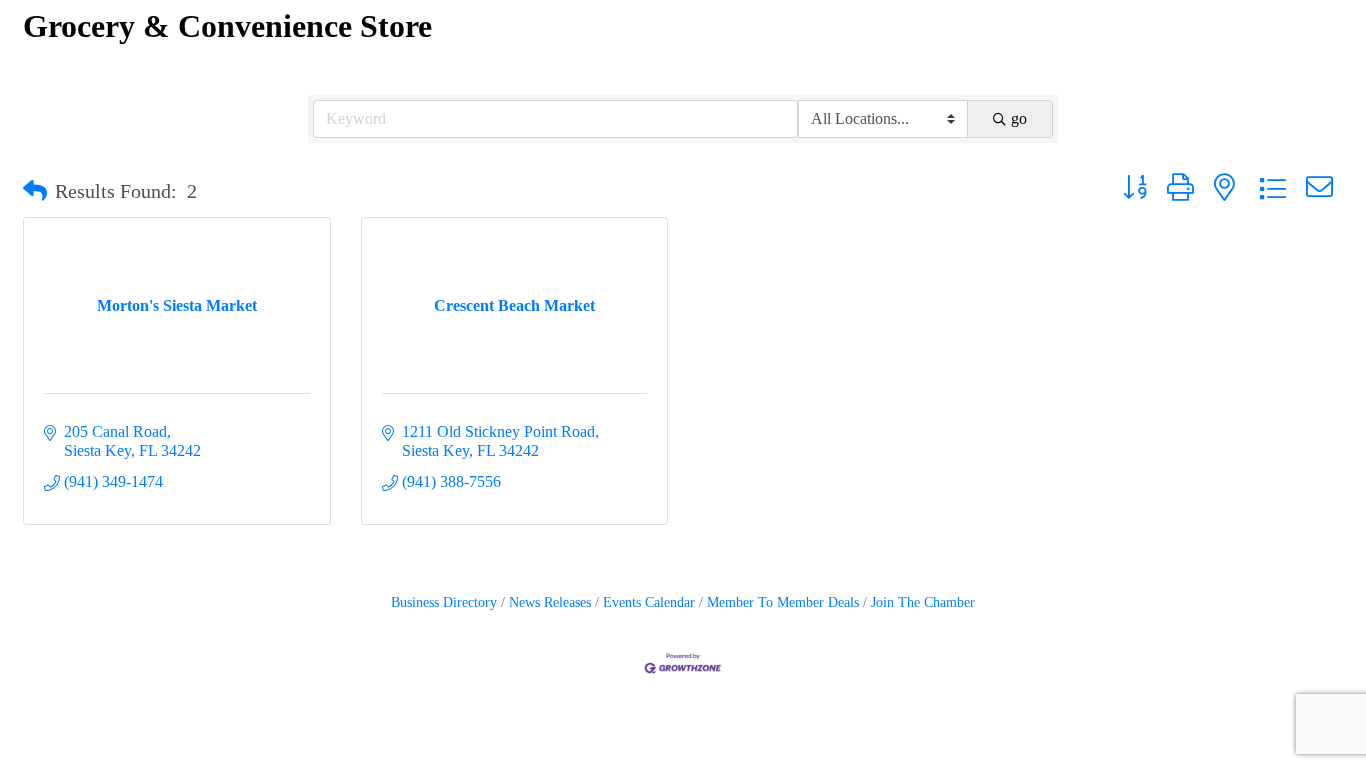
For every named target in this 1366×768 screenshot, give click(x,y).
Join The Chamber (923, 602)
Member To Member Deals (783, 602)
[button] (35, 191)
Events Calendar (649, 602)
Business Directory (444, 602)
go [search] (1019, 118)
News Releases (550, 602)
